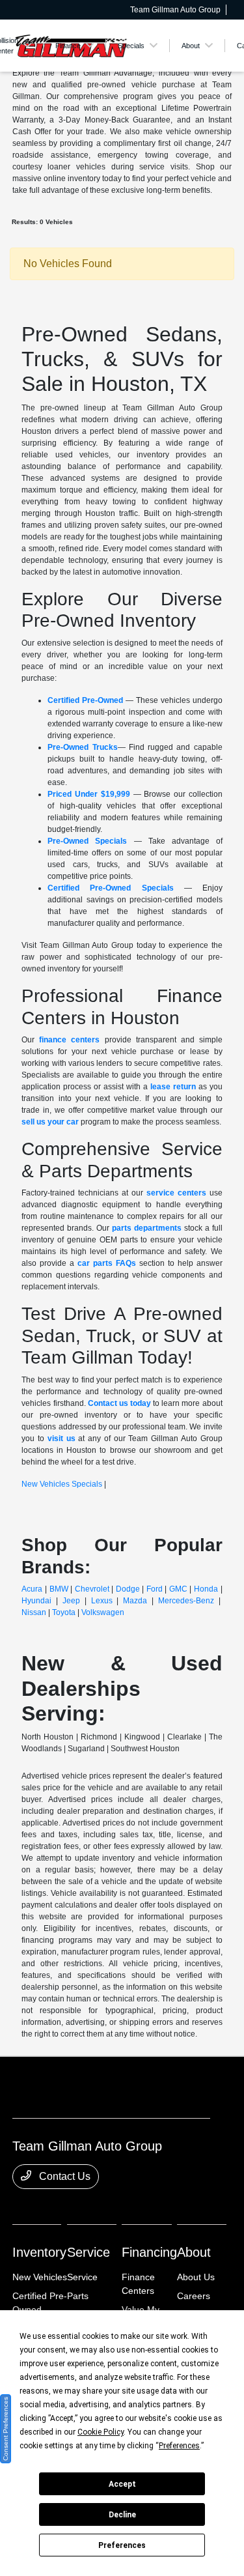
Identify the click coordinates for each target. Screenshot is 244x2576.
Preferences (122, 2545)
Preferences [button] (179, 2446)
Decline (122, 2515)
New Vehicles (40, 2277)
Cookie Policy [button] (101, 2432)
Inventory (39, 2252)
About (194, 2252)
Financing (149, 2252)
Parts (78, 2296)
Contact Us (63, 2176)
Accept (122, 2484)
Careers (194, 2296)
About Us (196, 2277)
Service (88, 2252)
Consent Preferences (6, 2429)
